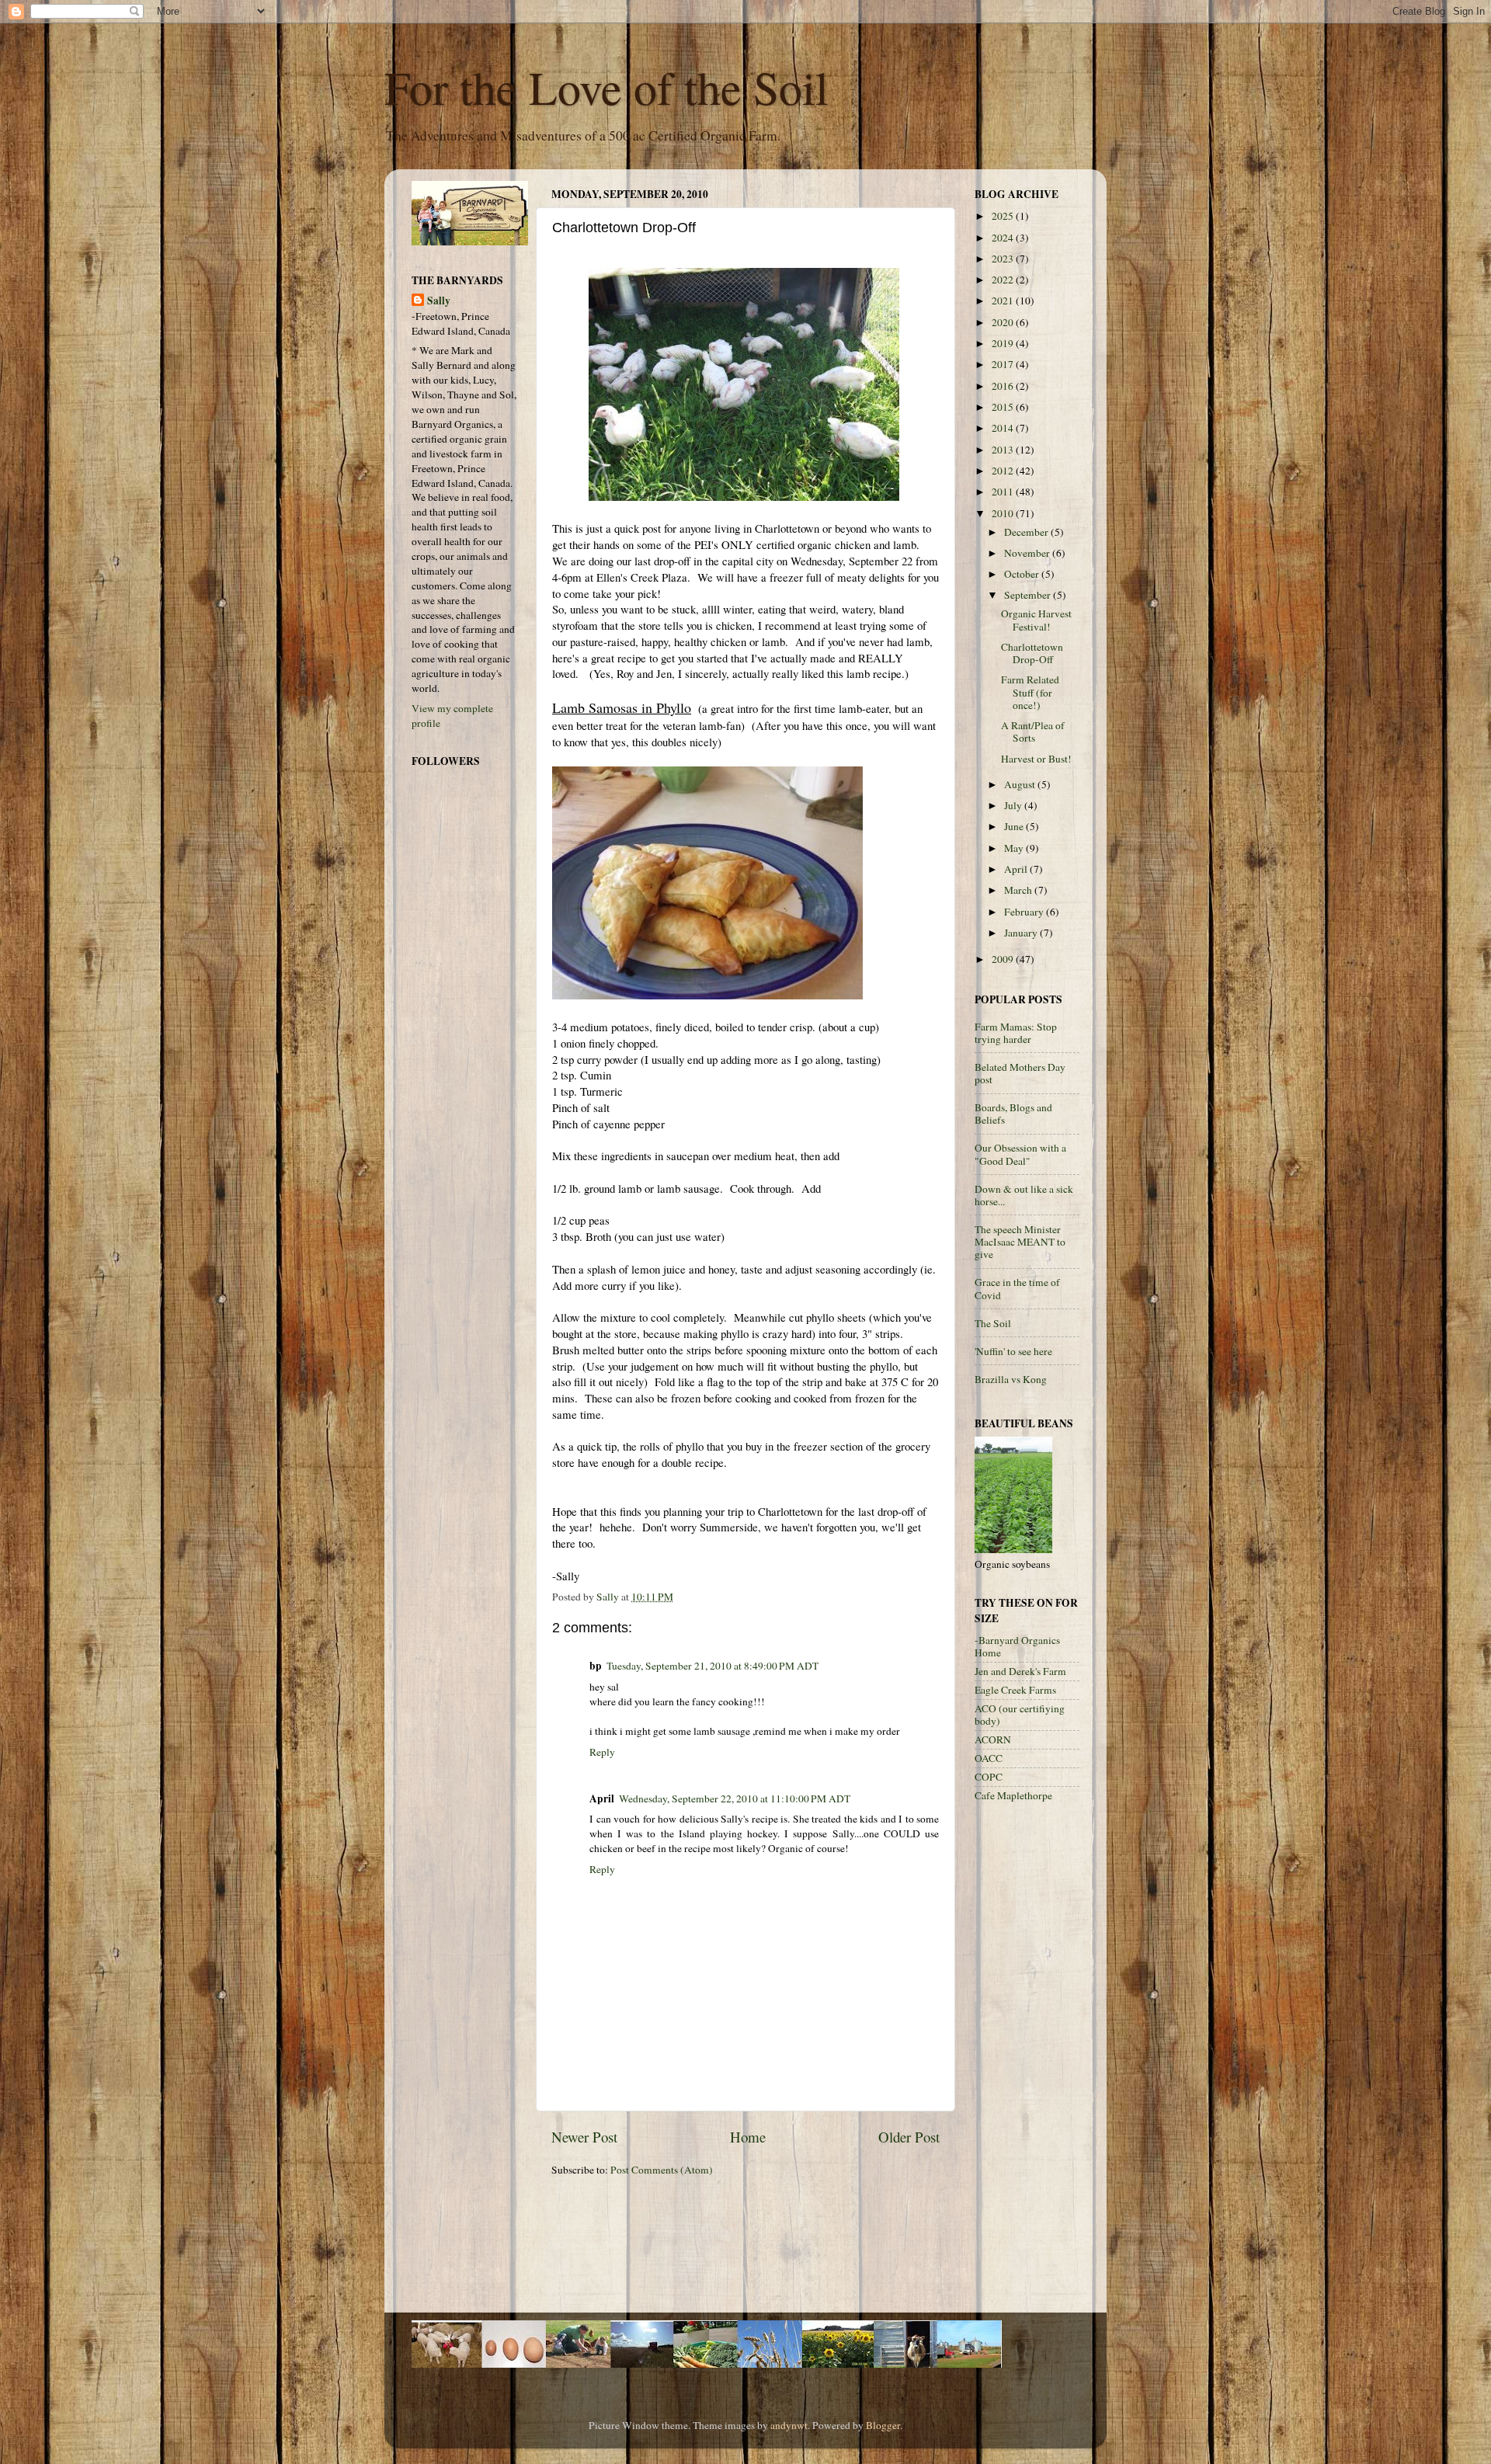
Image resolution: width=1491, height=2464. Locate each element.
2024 (1004, 238)
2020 (1004, 322)
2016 (1004, 386)
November (1028, 553)
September (1029, 595)
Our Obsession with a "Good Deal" (1020, 1154)
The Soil (993, 1323)
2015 (1004, 407)
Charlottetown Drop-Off (1032, 653)
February (1025, 912)
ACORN (993, 1739)
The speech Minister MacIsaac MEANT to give (1020, 1242)
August (1021, 784)
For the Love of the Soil (606, 87)
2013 (1004, 450)
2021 (1004, 301)
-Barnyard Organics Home (1017, 1646)
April (1017, 869)
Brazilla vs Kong (1011, 1379)
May (1015, 848)
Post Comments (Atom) (662, 2170)
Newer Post (584, 2137)
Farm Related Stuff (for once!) (1030, 692)
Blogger (883, 2425)
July (1014, 805)
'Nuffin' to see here (1013, 1351)
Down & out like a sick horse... (1024, 1195)
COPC (989, 1777)
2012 (1004, 471)
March (1019, 890)
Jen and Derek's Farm (1020, 1671)
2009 (1004, 959)
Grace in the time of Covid (1017, 1288)
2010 (1004, 513)
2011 (1004, 492)
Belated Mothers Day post (1020, 1073)
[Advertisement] (1037, 2060)
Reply (602, 1752)
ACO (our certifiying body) (1020, 1715)
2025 (1004, 216)
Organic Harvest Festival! (1036, 620)
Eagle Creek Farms (1015, 1690)
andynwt (789, 2425)
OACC (989, 1758)
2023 (1004, 259)
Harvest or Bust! (1036, 759)
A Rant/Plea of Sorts (1033, 732)
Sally (439, 301)
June (1015, 826)
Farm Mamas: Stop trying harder (1016, 1033)
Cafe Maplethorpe (1013, 1795)
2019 (1004, 343)
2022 (1004, 280)
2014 (1004, 428)
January (1022, 933)
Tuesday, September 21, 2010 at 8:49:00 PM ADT (712, 1666)
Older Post (909, 2137)
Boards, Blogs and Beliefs (1013, 1114)
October (1023, 574)
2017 (1004, 364)
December (1027, 532)
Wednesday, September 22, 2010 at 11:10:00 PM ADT (735, 1798)
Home (748, 2137)
